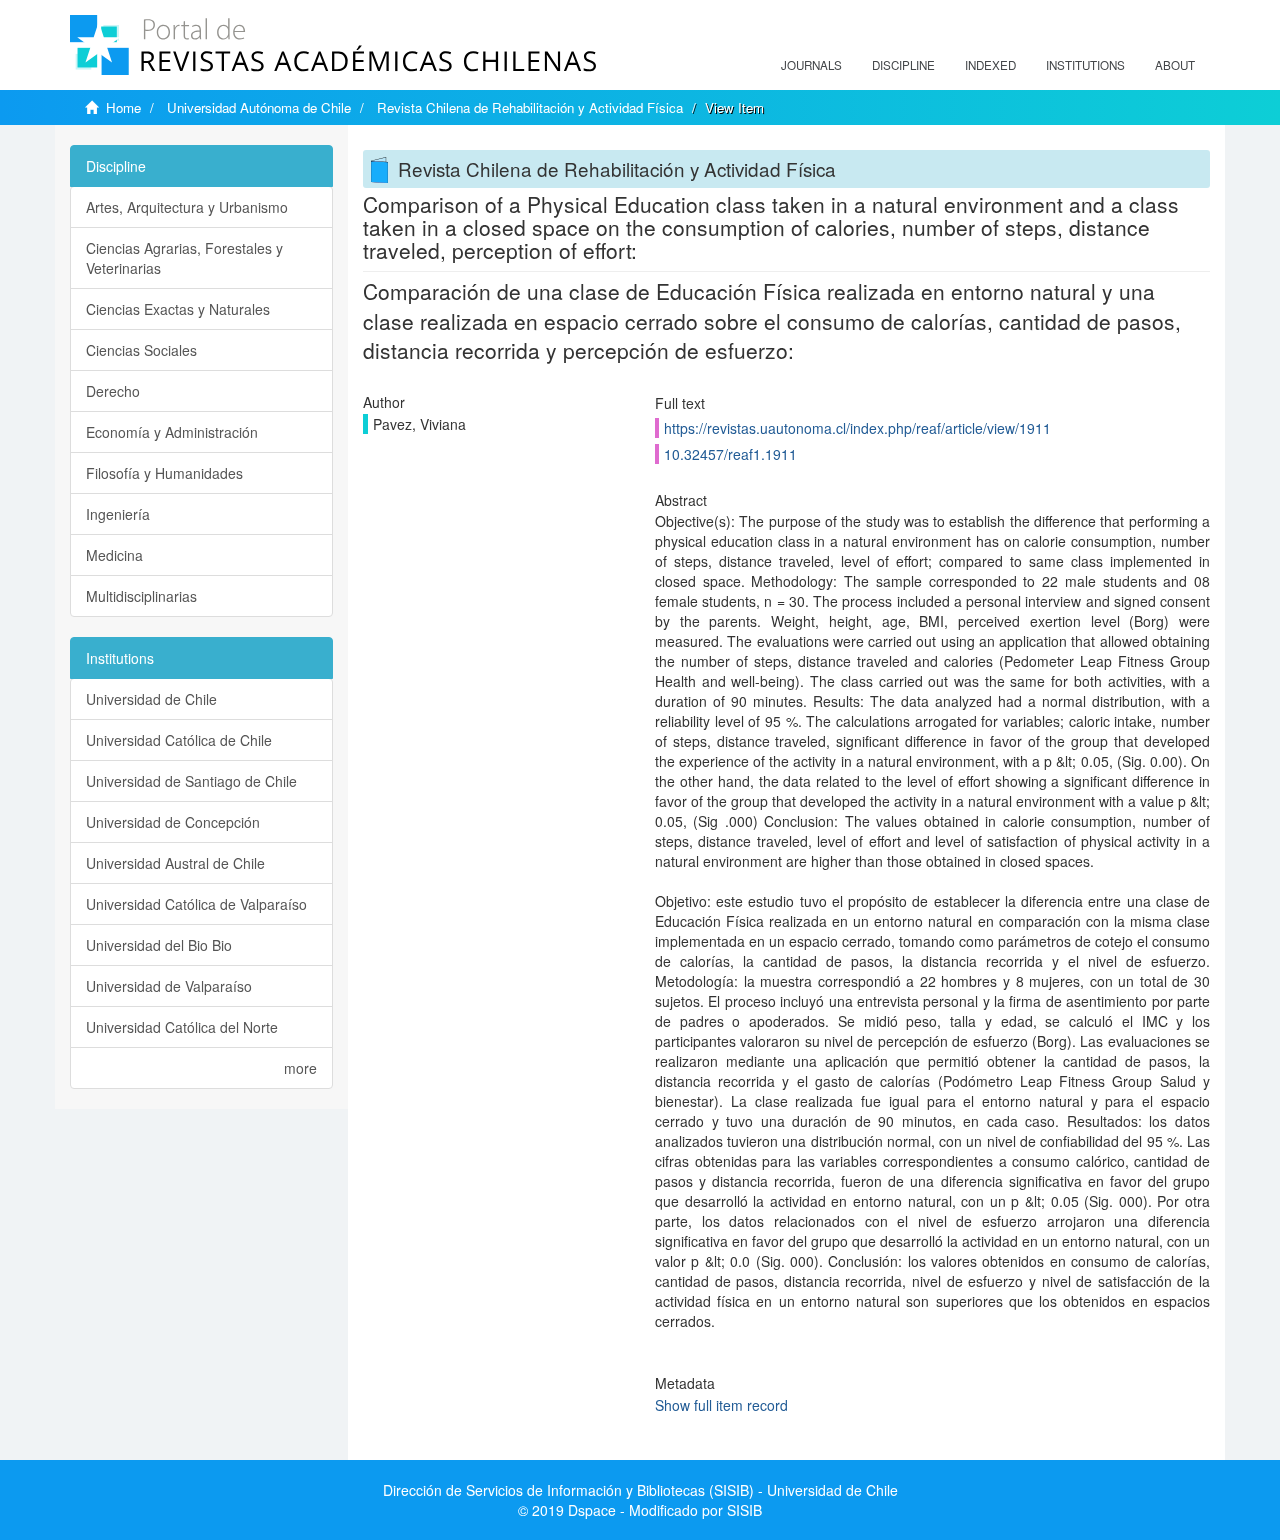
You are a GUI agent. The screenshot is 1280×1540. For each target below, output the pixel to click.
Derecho (113, 391)
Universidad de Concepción (173, 822)
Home (123, 107)
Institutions (1085, 65)
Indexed (990, 65)
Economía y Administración (172, 432)
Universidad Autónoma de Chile (259, 107)
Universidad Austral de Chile (175, 863)
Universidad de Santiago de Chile (191, 781)
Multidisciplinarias (141, 596)
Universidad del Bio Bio (159, 945)
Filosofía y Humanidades (164, 473)
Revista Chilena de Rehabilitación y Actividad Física (530, 107)
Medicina (114, 555)
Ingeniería (118, 514)
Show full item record (721, 1405)
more (300, 1068)
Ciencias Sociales (141, 350)
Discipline (903, 65)
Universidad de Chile (151, 699)
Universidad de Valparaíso (169, 986)
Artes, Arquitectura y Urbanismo (187, 207)
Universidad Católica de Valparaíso (196, 904)
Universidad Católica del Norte (182, 1027)
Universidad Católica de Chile (179, 740)
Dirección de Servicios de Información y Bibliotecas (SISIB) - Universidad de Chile (640, 1490)
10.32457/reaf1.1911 (730, 454)
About (1175, 65)
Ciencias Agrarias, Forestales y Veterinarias (184, 258)
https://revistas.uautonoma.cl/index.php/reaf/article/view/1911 (857, 428)
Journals (811, 65)
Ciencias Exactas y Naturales (178, 309)
